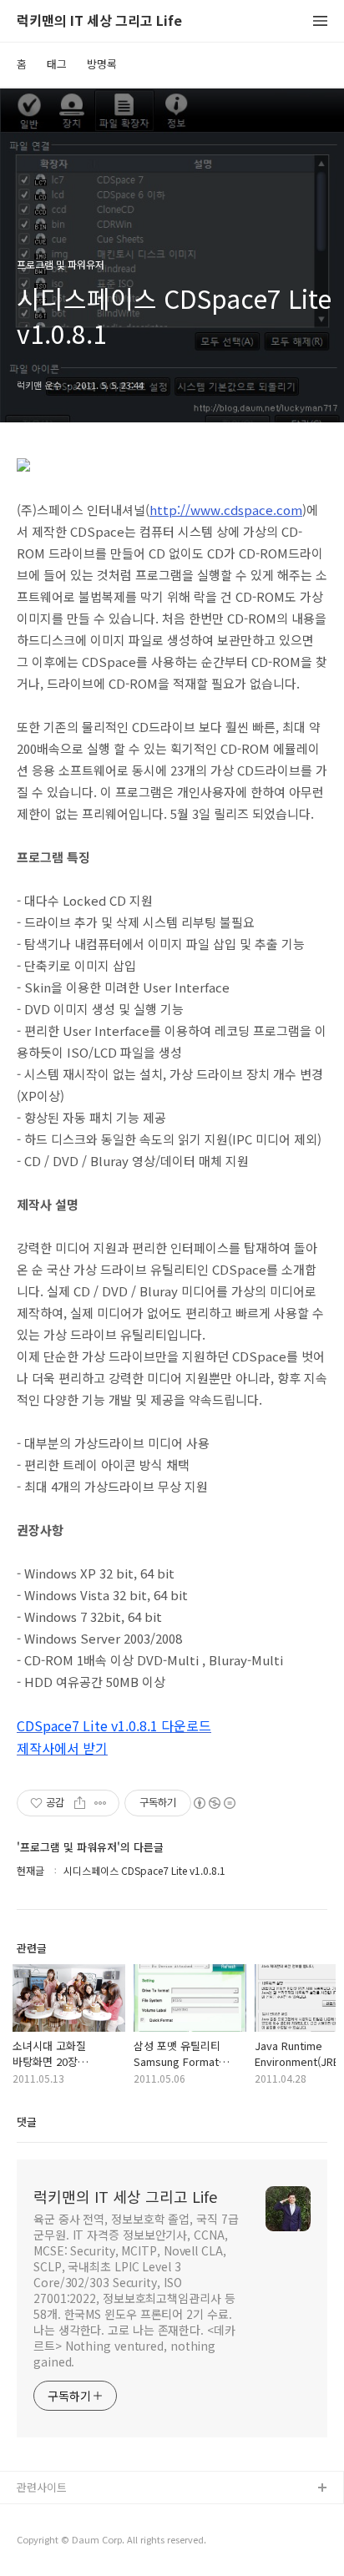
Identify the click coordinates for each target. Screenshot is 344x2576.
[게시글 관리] (101, 1803)
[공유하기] (80, 1803)
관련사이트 (42, 2487)
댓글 (27, 2121)
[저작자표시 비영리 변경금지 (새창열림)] (214, 1803)
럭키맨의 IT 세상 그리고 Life (99, 21)
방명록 (102, 64)
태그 (57, 64)
